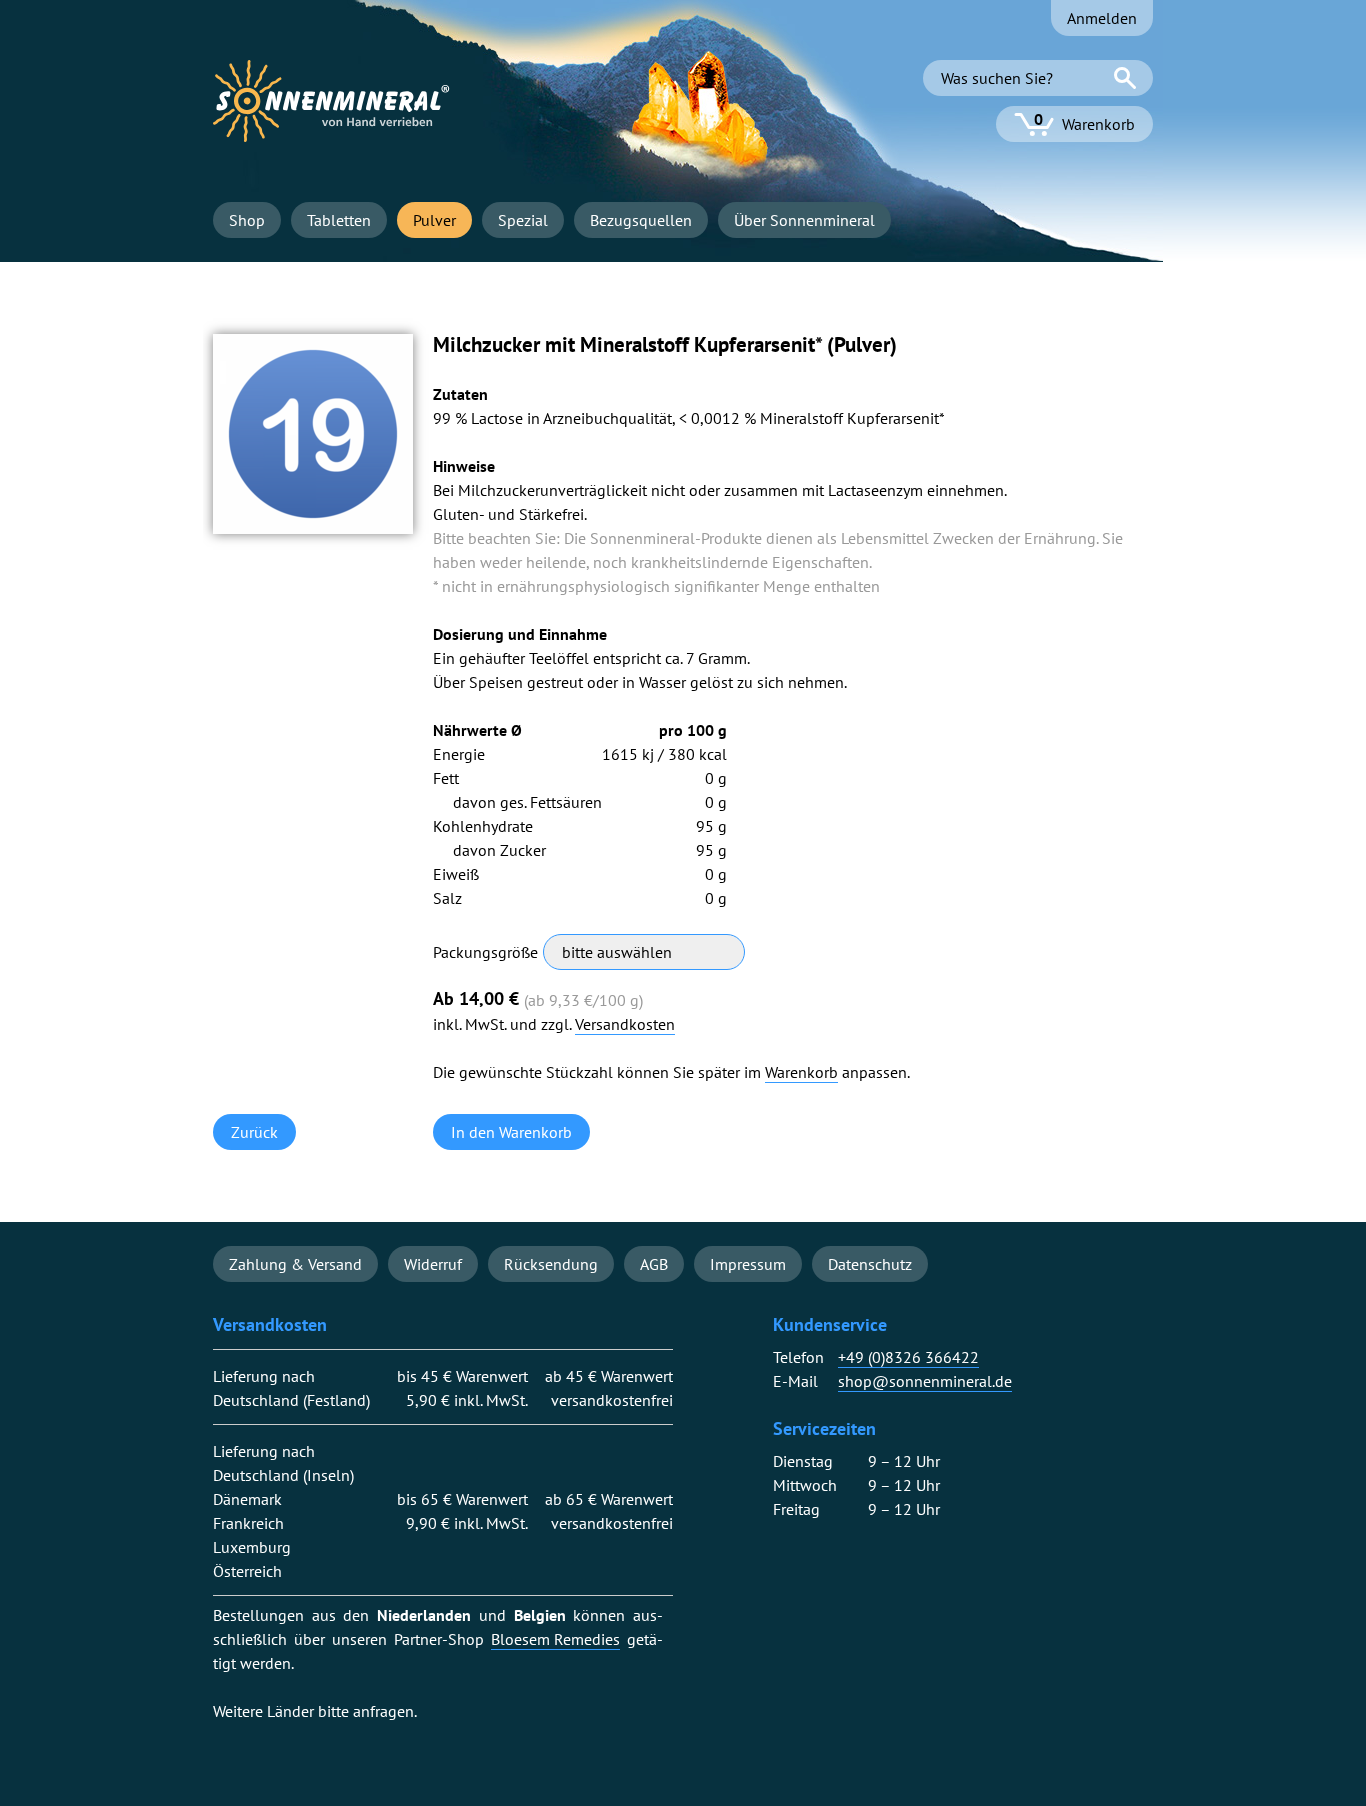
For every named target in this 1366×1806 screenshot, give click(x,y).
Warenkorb (801, 1072)
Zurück (254, 1132)
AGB (654, 1264)
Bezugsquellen (641, 220)
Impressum (748, 1264)
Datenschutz (870, 1264)
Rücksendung (551, 1264)
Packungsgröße (485, 952)
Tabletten (339, 220)
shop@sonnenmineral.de (925, 1381)
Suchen (1125, 78)
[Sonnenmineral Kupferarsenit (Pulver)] (313, 528)
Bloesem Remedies (555, 1639)
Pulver (434, 220)
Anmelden (1102, 18)
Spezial (523, 220)
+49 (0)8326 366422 (908, 1357)
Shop (247, 220)
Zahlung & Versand (295, 1264)
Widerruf (433, 1264)
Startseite (331, 101)
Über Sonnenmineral (804, 220)
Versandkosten (625, 1024)
